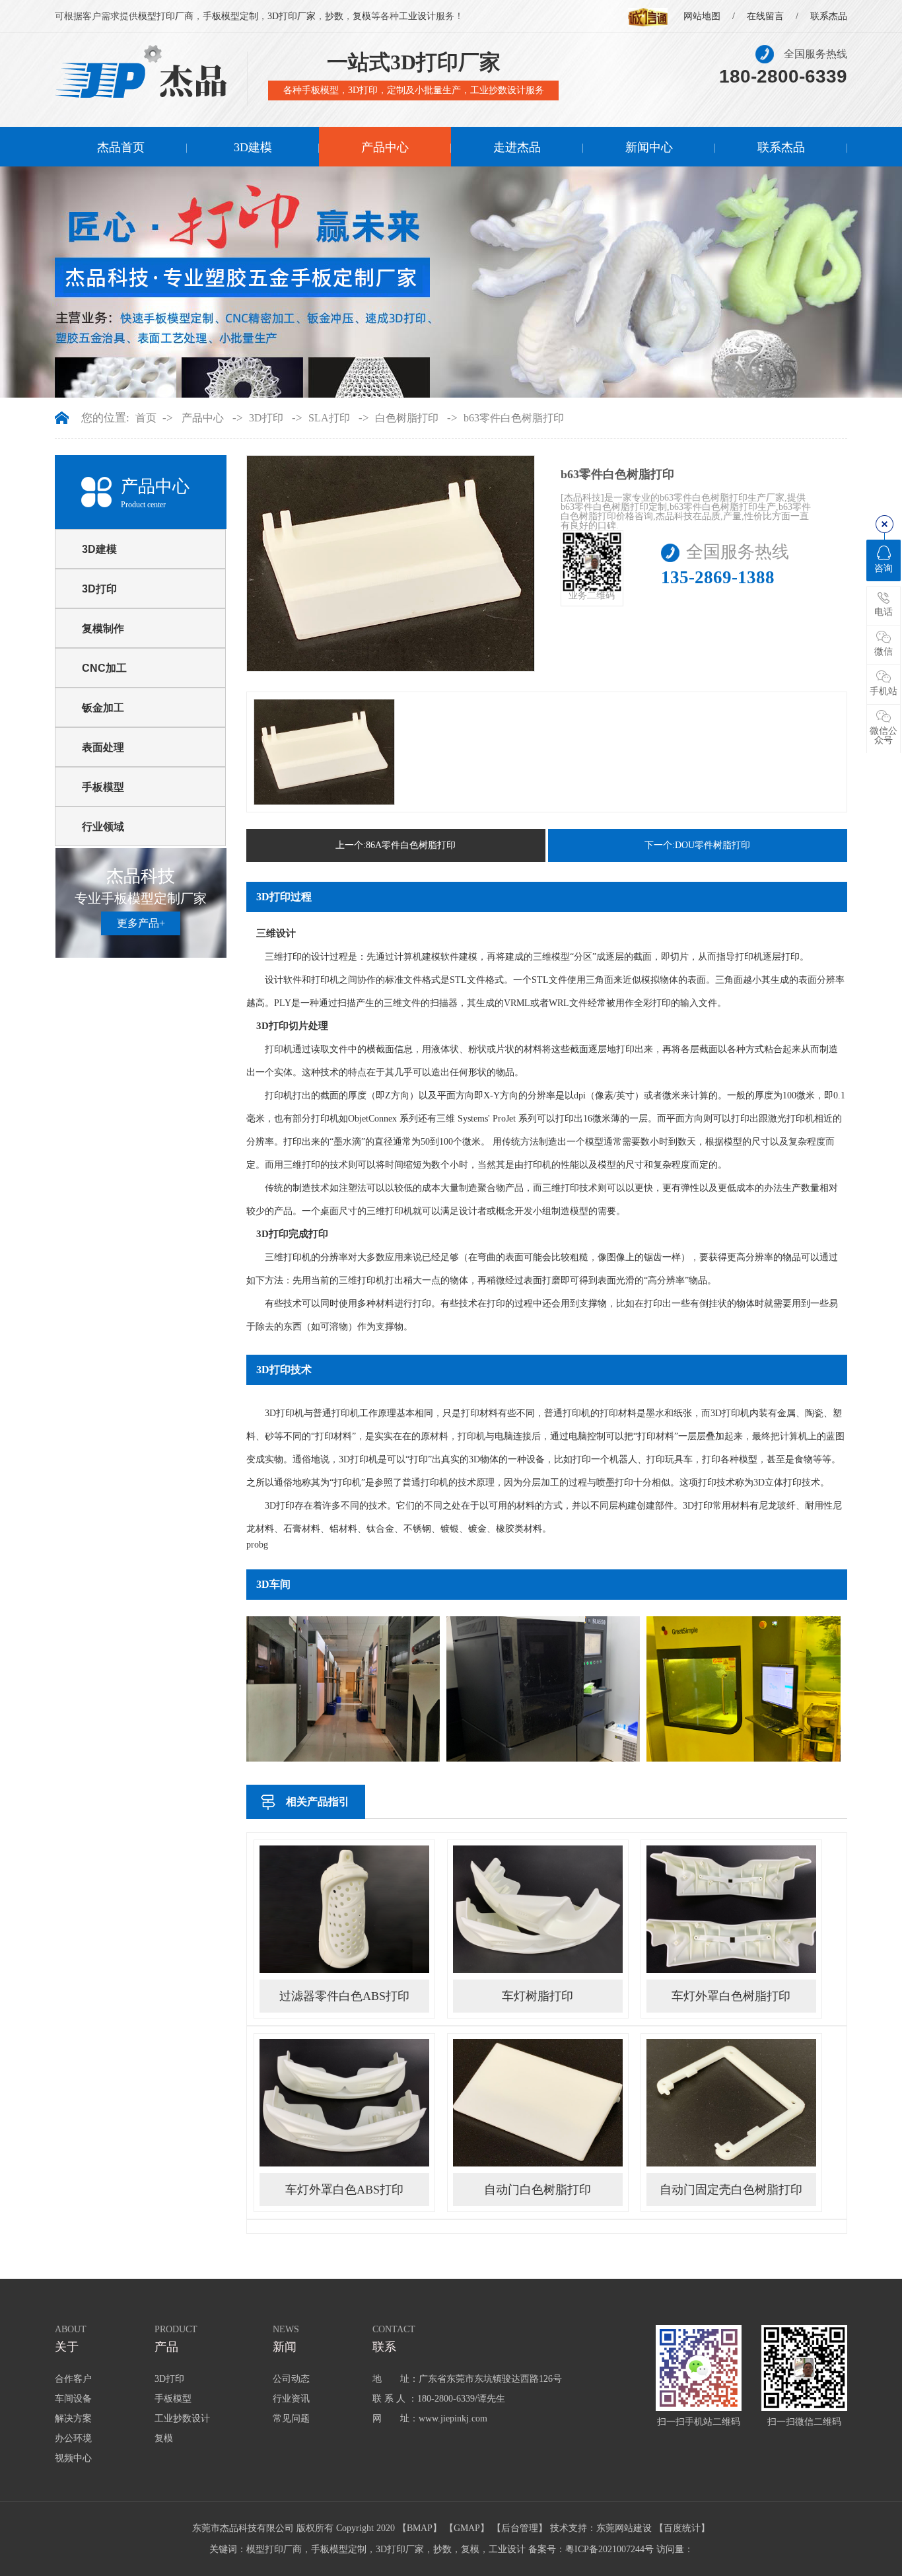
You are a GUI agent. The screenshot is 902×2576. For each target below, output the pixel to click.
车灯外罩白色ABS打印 (344, 2190)
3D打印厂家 (292, 16)
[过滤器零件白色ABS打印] (344, 1909)
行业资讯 (291, 2399)
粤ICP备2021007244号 (609, 2549)
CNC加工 (104, 668)
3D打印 (266, 418)
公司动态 (291, 2379)
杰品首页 (121, 147)
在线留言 (765, 16)
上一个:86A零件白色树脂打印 (396, 845)
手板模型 (103, 787)
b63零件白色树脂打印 (514, 418)
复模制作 (103, 628)
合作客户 (73, 2379)
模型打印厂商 (166, 16)
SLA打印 (329, 418)
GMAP (467, 2528)
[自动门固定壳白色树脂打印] (731, 2102)
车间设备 (73, 2399)
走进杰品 (517, 147)
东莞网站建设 (624, 2528)
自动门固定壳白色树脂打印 (731, 2190)
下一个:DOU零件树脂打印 (697, 845)
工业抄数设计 (182, 2418)
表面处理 (103, 747)
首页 (146, 418)
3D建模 (253, 147)
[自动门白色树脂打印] (538, 2102)
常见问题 (291, 2418)
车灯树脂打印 (538, 1996)
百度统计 (682, 2528)
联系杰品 (829, 16)
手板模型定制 (230, 16)
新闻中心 (649, 147)
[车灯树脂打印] (538, 1909)
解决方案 (73, 2418)
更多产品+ (141, 923)
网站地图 (702, 16)
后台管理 (520, 2528)
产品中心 (385, 147)
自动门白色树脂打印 (538, 2190)
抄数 (334, 16)
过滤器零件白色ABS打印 (344, 1996)
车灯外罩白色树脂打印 (731, 1996)
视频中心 (73, 2458)
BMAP (420, 2528)
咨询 (884, 568)
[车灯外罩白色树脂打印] (731, 1909)
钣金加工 (103, 708)
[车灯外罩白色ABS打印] (344, 2102)
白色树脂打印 (407, 418)
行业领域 (103, 827)
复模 (362, 16)
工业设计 (417, 16)
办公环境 (73, 2438)
